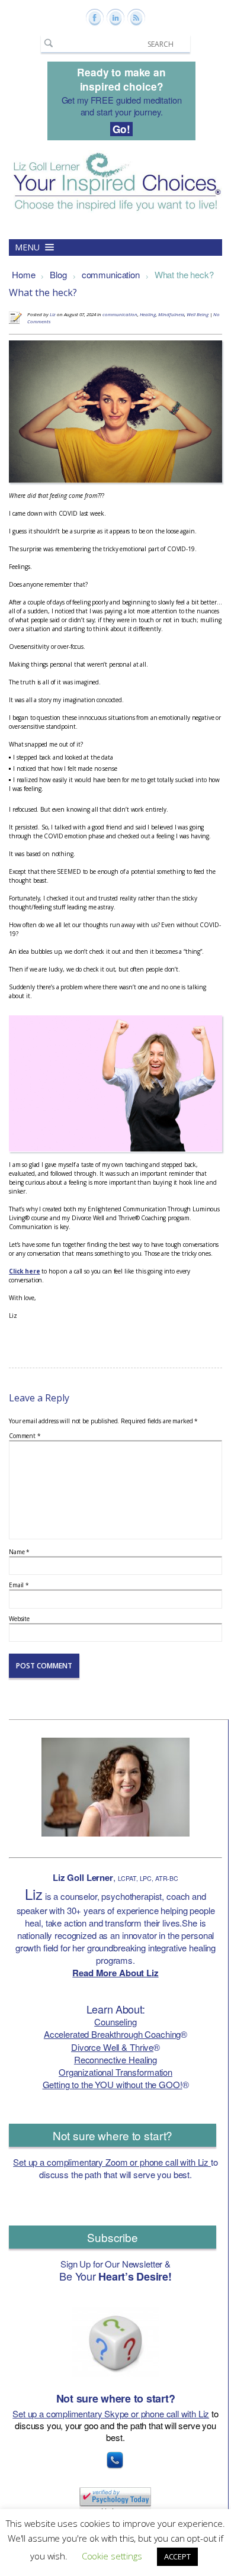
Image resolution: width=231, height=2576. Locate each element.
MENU (28, 247)
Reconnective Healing (115, 2059)
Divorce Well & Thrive (112, 2047)
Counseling (115, 2022)
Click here (25, 1271)
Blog (58, 274)
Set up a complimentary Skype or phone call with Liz (111, 2413)
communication (111, 274)
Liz (53, 314)
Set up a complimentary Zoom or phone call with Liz (112, 2162)
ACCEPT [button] (177, 2556)
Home (23, 274)
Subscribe (113, 2237)
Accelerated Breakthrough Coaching (112, 2034)
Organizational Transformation (115, 2072)
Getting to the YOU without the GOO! (113, 2084)
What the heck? (184, 274)
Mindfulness (171, 314)
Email (19, 1585)
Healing (148, 314)
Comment (25, 1436)
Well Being (198, 314)
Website (19, 1619)
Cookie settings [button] (112, 2556)
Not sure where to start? (113, 2135)
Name (19, 1552)
